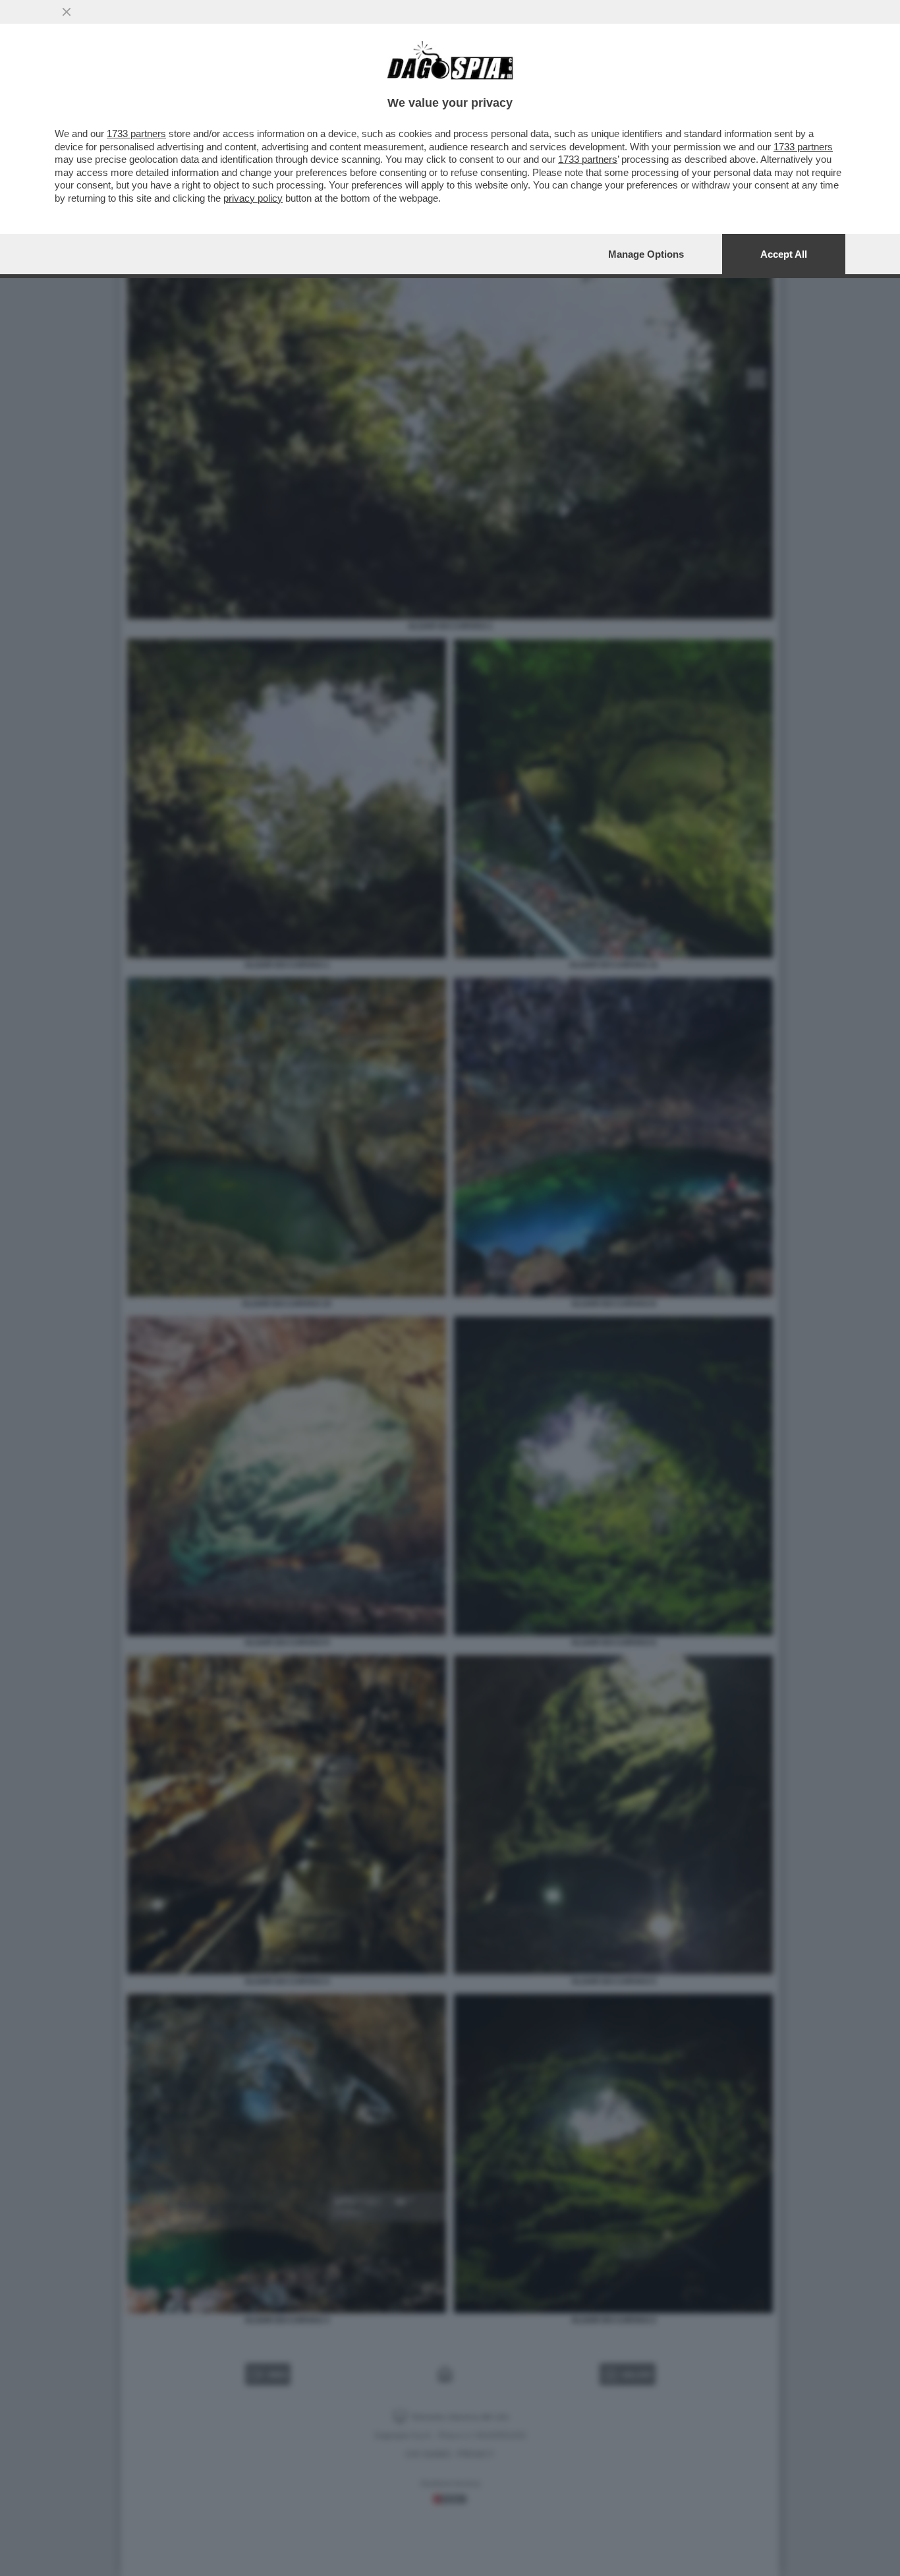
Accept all (784, 254)
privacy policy (253, 198)
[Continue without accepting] (67, 12)
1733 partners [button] (136, 133)
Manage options (646, 254)
